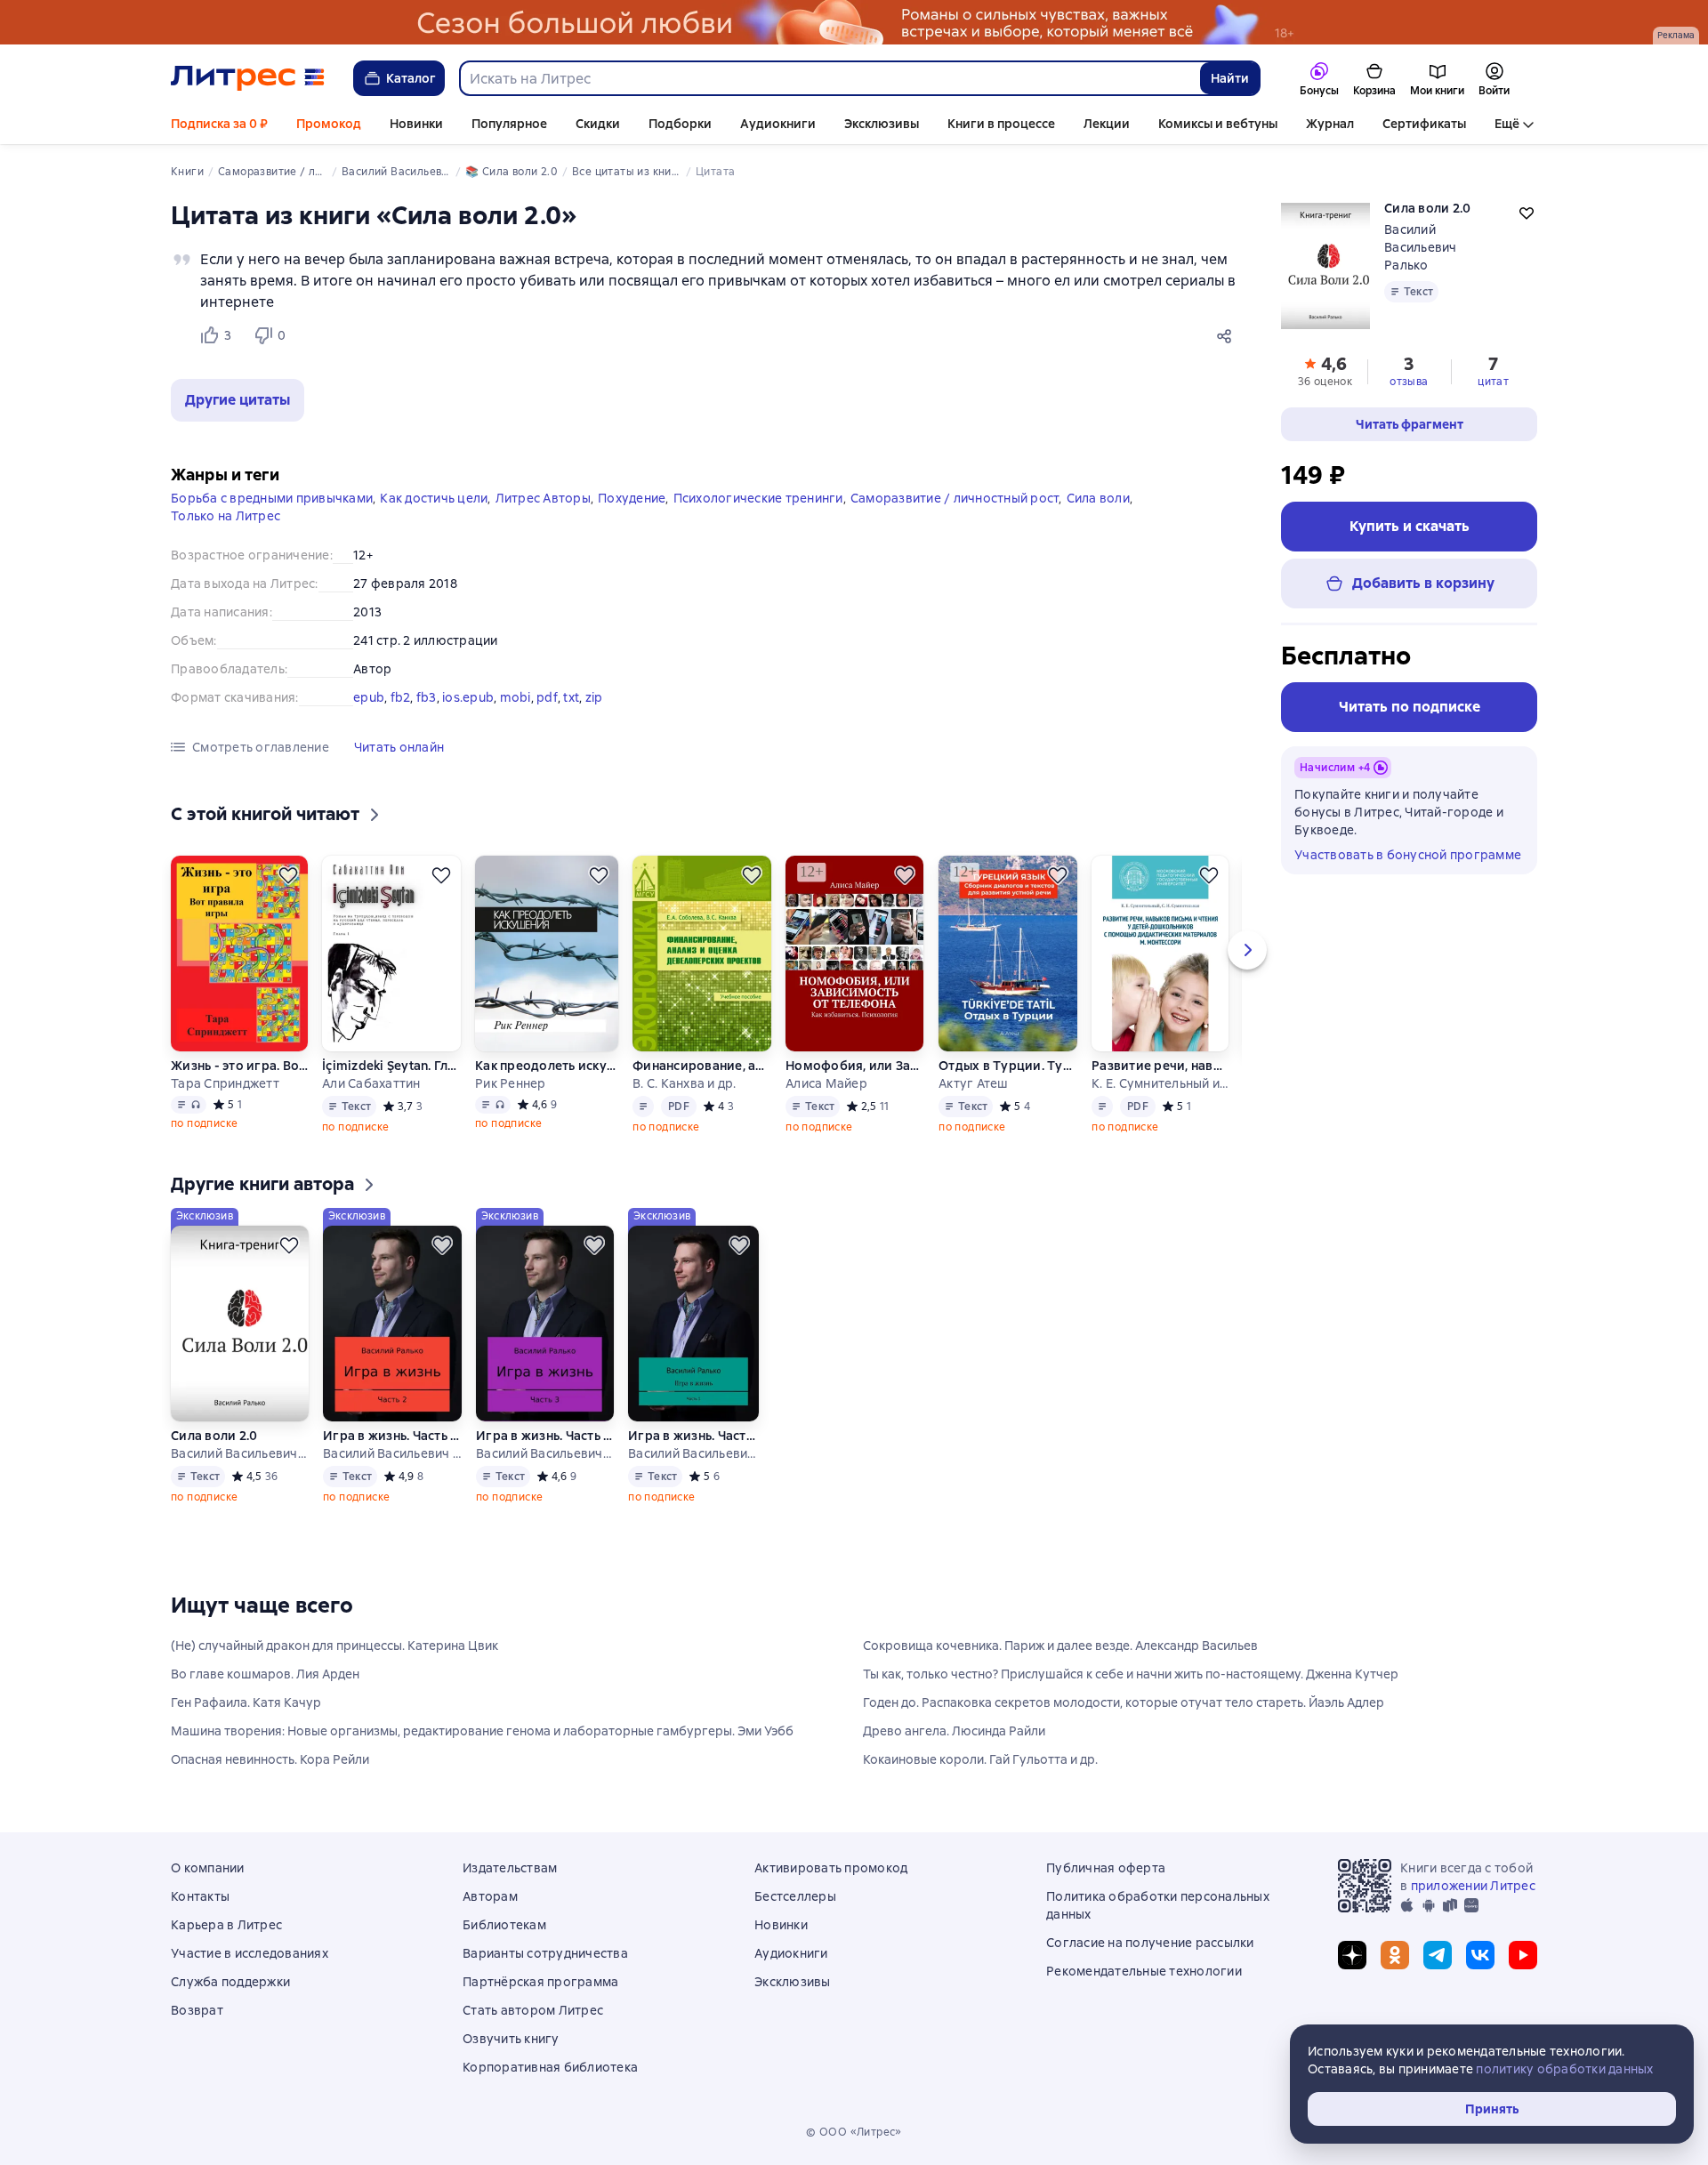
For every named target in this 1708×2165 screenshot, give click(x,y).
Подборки (680, 124)
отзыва (1409, 382)
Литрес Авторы (543, 498)
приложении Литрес (1473, 1886)
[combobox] (829, 78)
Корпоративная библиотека (550, 2067)
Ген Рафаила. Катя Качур (246, 1702)
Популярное (509, 124)
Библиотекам (504, 1925)
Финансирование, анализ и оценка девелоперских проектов (702, 1066)
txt (571, 697)
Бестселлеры (795, 1896)
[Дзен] (1352, 1955)
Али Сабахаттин (371, 1083)
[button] (238, 400)
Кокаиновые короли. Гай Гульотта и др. (980, 1759)
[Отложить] (288, 875)
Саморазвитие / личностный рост (955, 498)
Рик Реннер (511, 1083)
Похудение (632, 498)
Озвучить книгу (511, 2039)
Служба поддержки (230, 1982)
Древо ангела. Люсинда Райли (954, 1731)
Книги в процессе (1001, 124)
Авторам (490, 1896)
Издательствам (510, 1868)
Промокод (329, 124)
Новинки (416, 124)
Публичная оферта (1106, 1868)
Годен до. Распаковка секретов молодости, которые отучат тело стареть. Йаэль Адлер (1124, 1702)
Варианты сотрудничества (545, 1953)
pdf (547, 697)
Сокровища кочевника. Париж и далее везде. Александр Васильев (1060, 1646)
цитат (1493, 382)
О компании (208, 1868)
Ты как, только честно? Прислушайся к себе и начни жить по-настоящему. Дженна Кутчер (1131, 1674)
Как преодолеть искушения (546, 1066)
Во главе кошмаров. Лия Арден (265, 1674)
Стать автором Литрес (533, 2010)
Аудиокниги (778, 124)
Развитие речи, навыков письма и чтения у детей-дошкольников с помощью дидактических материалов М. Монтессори (1160, 1066)
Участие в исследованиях (250, 1953)
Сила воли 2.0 (214, 1436)
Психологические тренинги (758, 498)
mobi (516, 697)
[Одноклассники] (1395, 1955)
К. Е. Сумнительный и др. (1160, 1083)
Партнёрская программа (540, 1982)
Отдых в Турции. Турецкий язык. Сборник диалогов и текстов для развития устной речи (1008, 1066)
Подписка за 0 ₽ (219, 124)
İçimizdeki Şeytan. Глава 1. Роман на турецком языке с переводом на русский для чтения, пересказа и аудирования (391, 1066)
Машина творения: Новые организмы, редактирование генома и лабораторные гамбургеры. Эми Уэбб (482, 1731)
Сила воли (1098, 498)
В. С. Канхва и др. (685, 1083)
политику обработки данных (1564, 2069)
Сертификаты (1424, 124)
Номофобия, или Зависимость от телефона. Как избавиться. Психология (855, 1066)
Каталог (411, 78)
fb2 (401, 697)
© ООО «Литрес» (854, 2132)
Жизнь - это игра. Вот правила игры (239, 1066)
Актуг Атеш (974, 1083)
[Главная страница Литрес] (248, 78)
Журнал (1330, 124)
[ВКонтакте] (1480, 1955)
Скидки (598, 124)
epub (369, 697)
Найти (1230, 78)
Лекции (1107, 124)
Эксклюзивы (882, 124)
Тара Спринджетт (225, 1083)
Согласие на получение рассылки (1150, 1943)
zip (594, 697)
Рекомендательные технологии (1144, 1971)
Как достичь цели (434, 498)
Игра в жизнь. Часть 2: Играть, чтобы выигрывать (392, 1436)
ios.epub (468, 697)
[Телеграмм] (1438, 1955)
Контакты (200, 1896)
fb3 (427, 697)
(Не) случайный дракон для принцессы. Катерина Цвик (334, 1646)
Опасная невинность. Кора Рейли (270, 1759)
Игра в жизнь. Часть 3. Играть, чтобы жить (544, 1436)
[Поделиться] (1228, 335)
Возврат (197, 2010)
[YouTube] (1523, 1955)
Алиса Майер (826, 1083)
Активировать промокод (831, 1868)
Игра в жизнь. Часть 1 (693, 1436)
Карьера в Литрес (226, 1925)
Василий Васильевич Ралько (1421, 247)
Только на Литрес (226, 516)
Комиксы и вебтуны (1218, 124)
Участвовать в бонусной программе (1408, 855)
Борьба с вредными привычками (272, 498)
